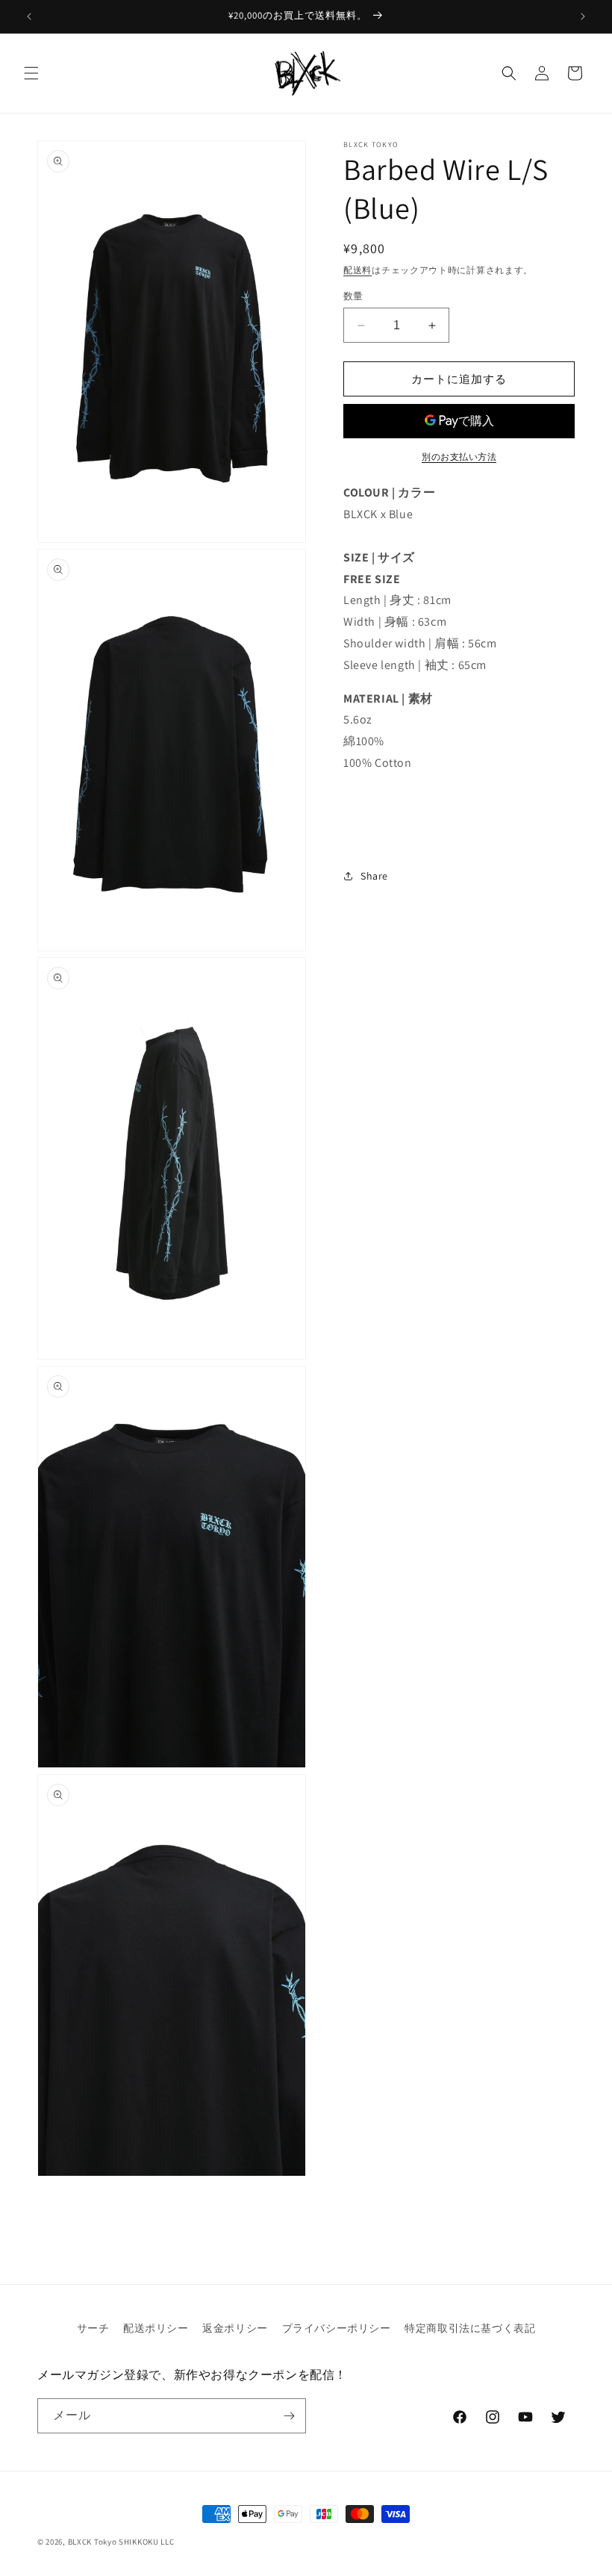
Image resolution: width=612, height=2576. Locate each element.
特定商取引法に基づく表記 (470, 2328)
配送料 (357, 270)
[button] (31, 73)
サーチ (93, 2328)
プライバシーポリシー (337, 2328)
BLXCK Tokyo (93, 2542)
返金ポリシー (235, 2328)
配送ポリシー (156, 2328)
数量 (353, 296)
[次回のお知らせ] (583, 16)
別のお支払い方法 (459, 457)
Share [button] (374, 876)
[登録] (289, 2416)
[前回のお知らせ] (29, 16)
